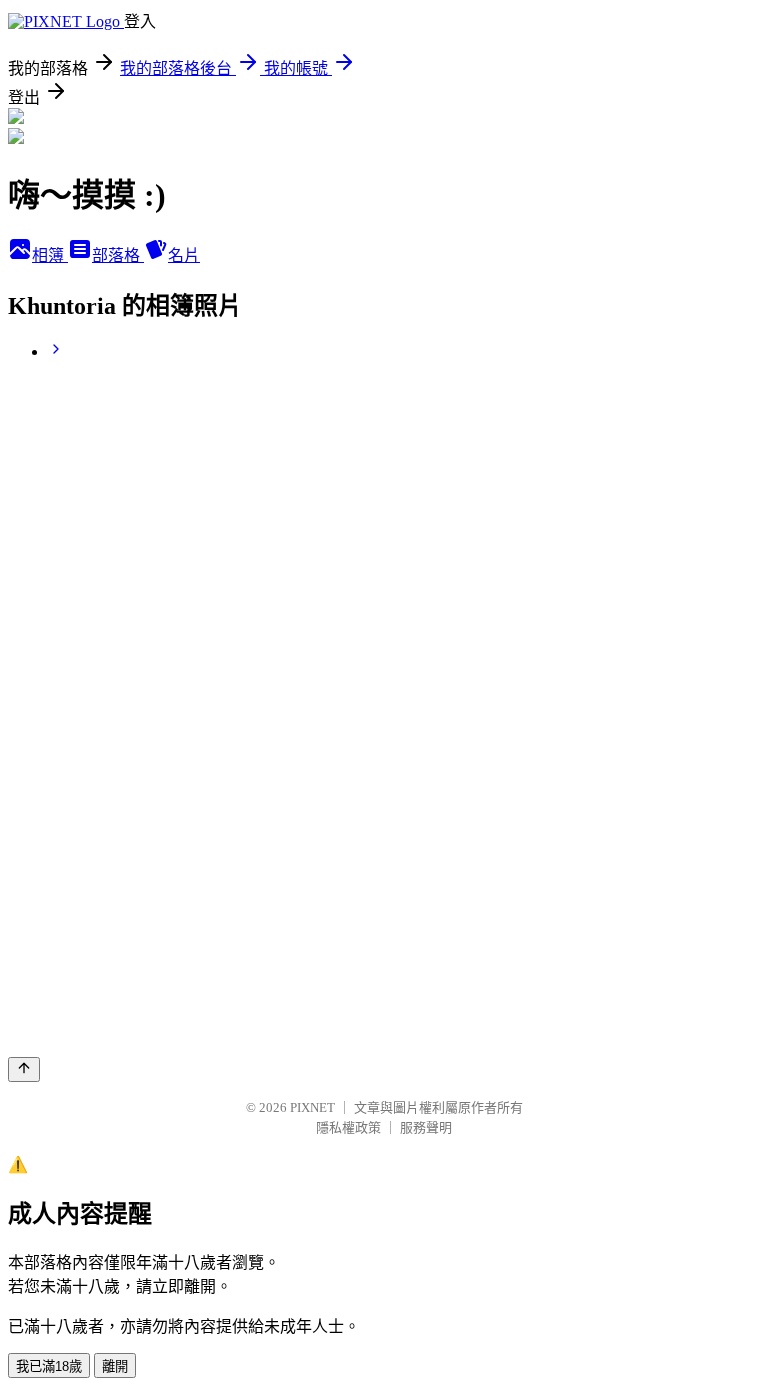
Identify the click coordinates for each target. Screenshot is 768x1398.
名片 (184, 255)
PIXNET (312, 1107)
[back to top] (24, 1069)
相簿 (50, 255)
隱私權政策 (348, 1127)
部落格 (118, 255)
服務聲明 (426, 1127)
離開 (115, 1366)
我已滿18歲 (49, 1366)
